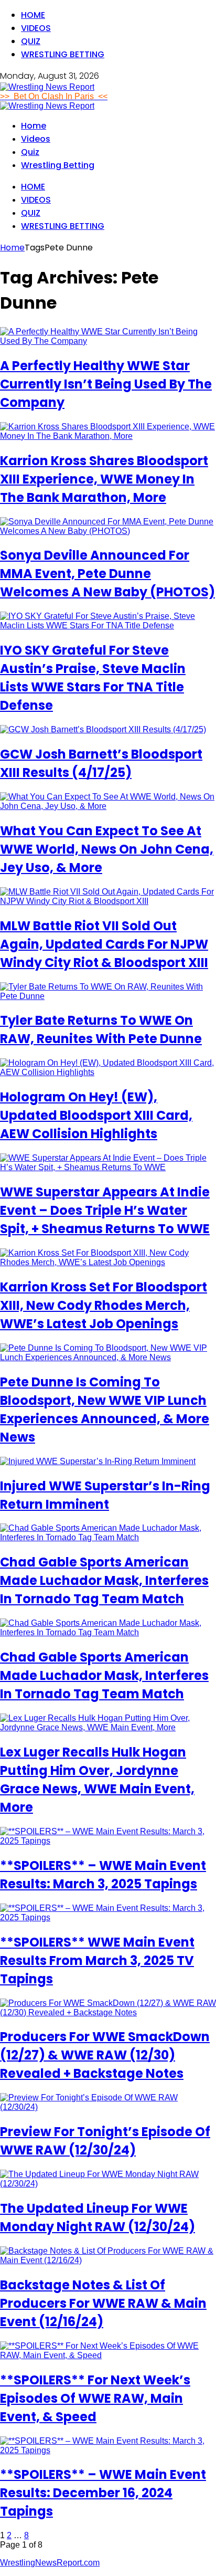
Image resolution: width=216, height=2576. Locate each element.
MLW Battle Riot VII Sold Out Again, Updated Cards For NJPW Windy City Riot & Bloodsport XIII (104, 944)
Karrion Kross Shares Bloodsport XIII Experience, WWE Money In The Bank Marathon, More (104, 479)
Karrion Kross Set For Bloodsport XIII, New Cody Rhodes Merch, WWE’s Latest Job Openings (104, 1305)
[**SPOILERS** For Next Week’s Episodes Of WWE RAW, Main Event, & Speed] (108, 2355)
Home (33, 15)
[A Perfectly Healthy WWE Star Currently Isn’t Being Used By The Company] (108, 341)
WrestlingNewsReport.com (50, 2563)
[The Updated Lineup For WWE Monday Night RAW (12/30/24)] (108, 2184)
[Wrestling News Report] (47, 87)
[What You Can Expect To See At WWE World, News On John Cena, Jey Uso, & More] (108, 806)
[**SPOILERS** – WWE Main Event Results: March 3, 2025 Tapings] (108, 1841)
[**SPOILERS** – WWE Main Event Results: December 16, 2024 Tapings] (108, 2450)
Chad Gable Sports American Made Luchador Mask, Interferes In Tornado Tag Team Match (104, 1580)
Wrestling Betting (63, 54)
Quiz (31, 41)
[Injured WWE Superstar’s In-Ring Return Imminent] (98, 1461)
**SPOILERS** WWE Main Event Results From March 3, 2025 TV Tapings (97, 1960)
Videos (36, 28)
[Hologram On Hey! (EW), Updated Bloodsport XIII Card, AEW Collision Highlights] (108, 1072)
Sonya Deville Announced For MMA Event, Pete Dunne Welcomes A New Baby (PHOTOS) (107, 574)
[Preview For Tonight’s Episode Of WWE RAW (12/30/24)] (108, 2107)
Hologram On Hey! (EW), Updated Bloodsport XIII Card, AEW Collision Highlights (96, 1115)
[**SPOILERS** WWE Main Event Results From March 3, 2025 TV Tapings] (108, 1917)
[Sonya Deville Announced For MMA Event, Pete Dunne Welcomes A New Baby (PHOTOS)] (108, 531)
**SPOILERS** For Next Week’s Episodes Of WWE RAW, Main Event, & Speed (95, 2398)
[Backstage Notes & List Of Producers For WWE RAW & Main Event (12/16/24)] (108, 2260)
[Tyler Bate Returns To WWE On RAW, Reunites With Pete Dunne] (108, 996)
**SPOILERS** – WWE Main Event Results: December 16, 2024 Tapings (103, 2493)
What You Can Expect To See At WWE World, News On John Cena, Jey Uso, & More (107, 849)
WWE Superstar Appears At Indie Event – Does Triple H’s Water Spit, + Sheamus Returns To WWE (105, 1210)
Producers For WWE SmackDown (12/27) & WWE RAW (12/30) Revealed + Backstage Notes (105, 2055)
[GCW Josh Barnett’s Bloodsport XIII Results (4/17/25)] (103, 729)
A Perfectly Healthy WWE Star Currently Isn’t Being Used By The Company (106, 384)
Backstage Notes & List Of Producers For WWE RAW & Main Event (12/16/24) (103, 2303)
